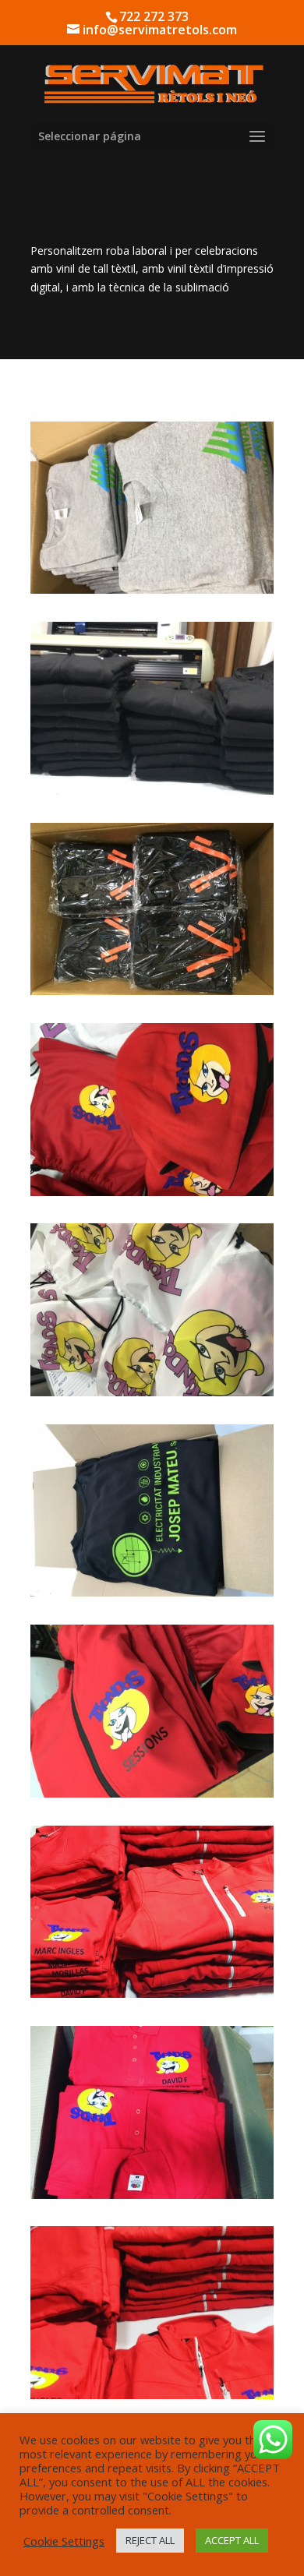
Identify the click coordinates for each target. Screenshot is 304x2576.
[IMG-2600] (152, 1793)
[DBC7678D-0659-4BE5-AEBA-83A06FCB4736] (152, 589)
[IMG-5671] (152, 2395)
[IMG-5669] (152, 1994)
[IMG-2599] (152, 1192)
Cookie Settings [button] (64, 2541)
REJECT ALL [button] (150, 2540)
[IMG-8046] (152, 1592)
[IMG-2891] (152, 1392)
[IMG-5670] (152, 2195)
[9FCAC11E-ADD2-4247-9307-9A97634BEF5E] (152, 790)
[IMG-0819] (152, 991)
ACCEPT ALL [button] (232, 2540)
